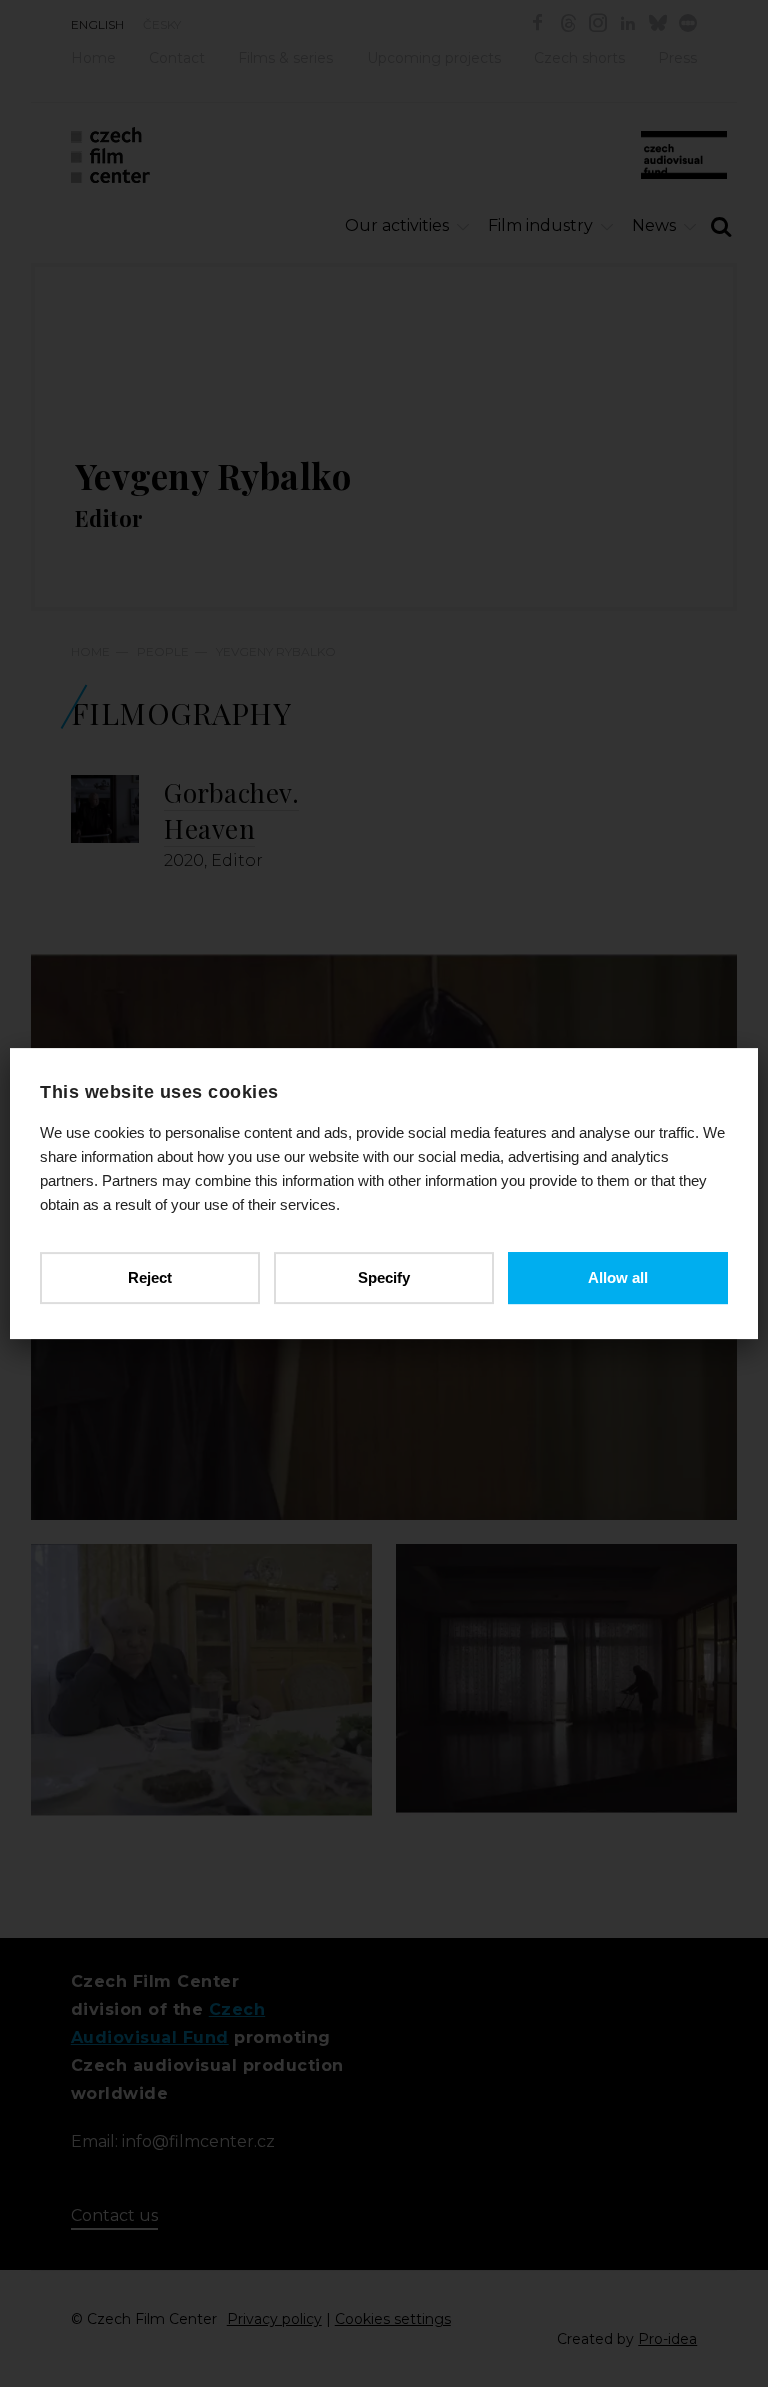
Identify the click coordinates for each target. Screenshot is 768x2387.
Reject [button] (150, 1277)
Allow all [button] (618, 1277)
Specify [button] (384, 1277)
